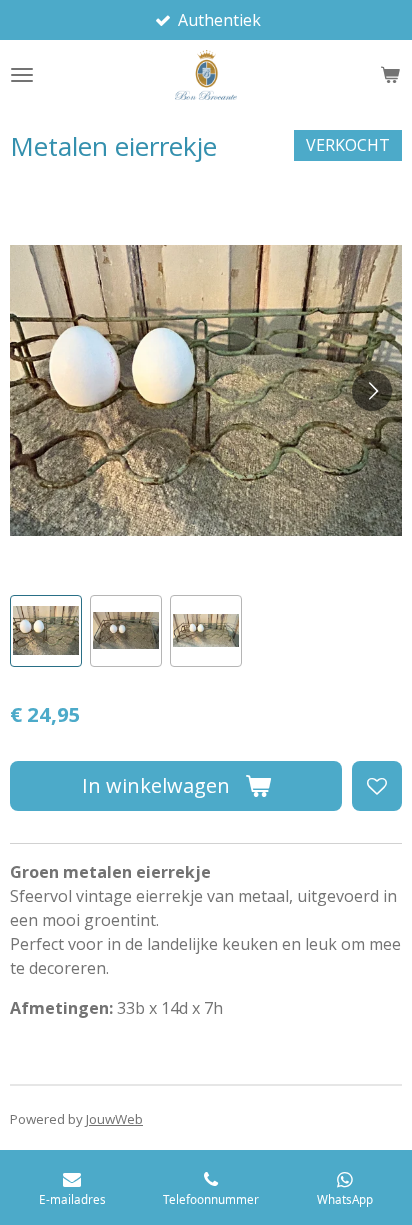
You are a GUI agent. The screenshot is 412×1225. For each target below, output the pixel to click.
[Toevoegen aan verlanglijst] (377, 786)
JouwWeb (114, 1119)
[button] (46, 631)
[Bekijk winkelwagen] (390, 75)
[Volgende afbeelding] (372, 391)
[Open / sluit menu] (22, 75)
